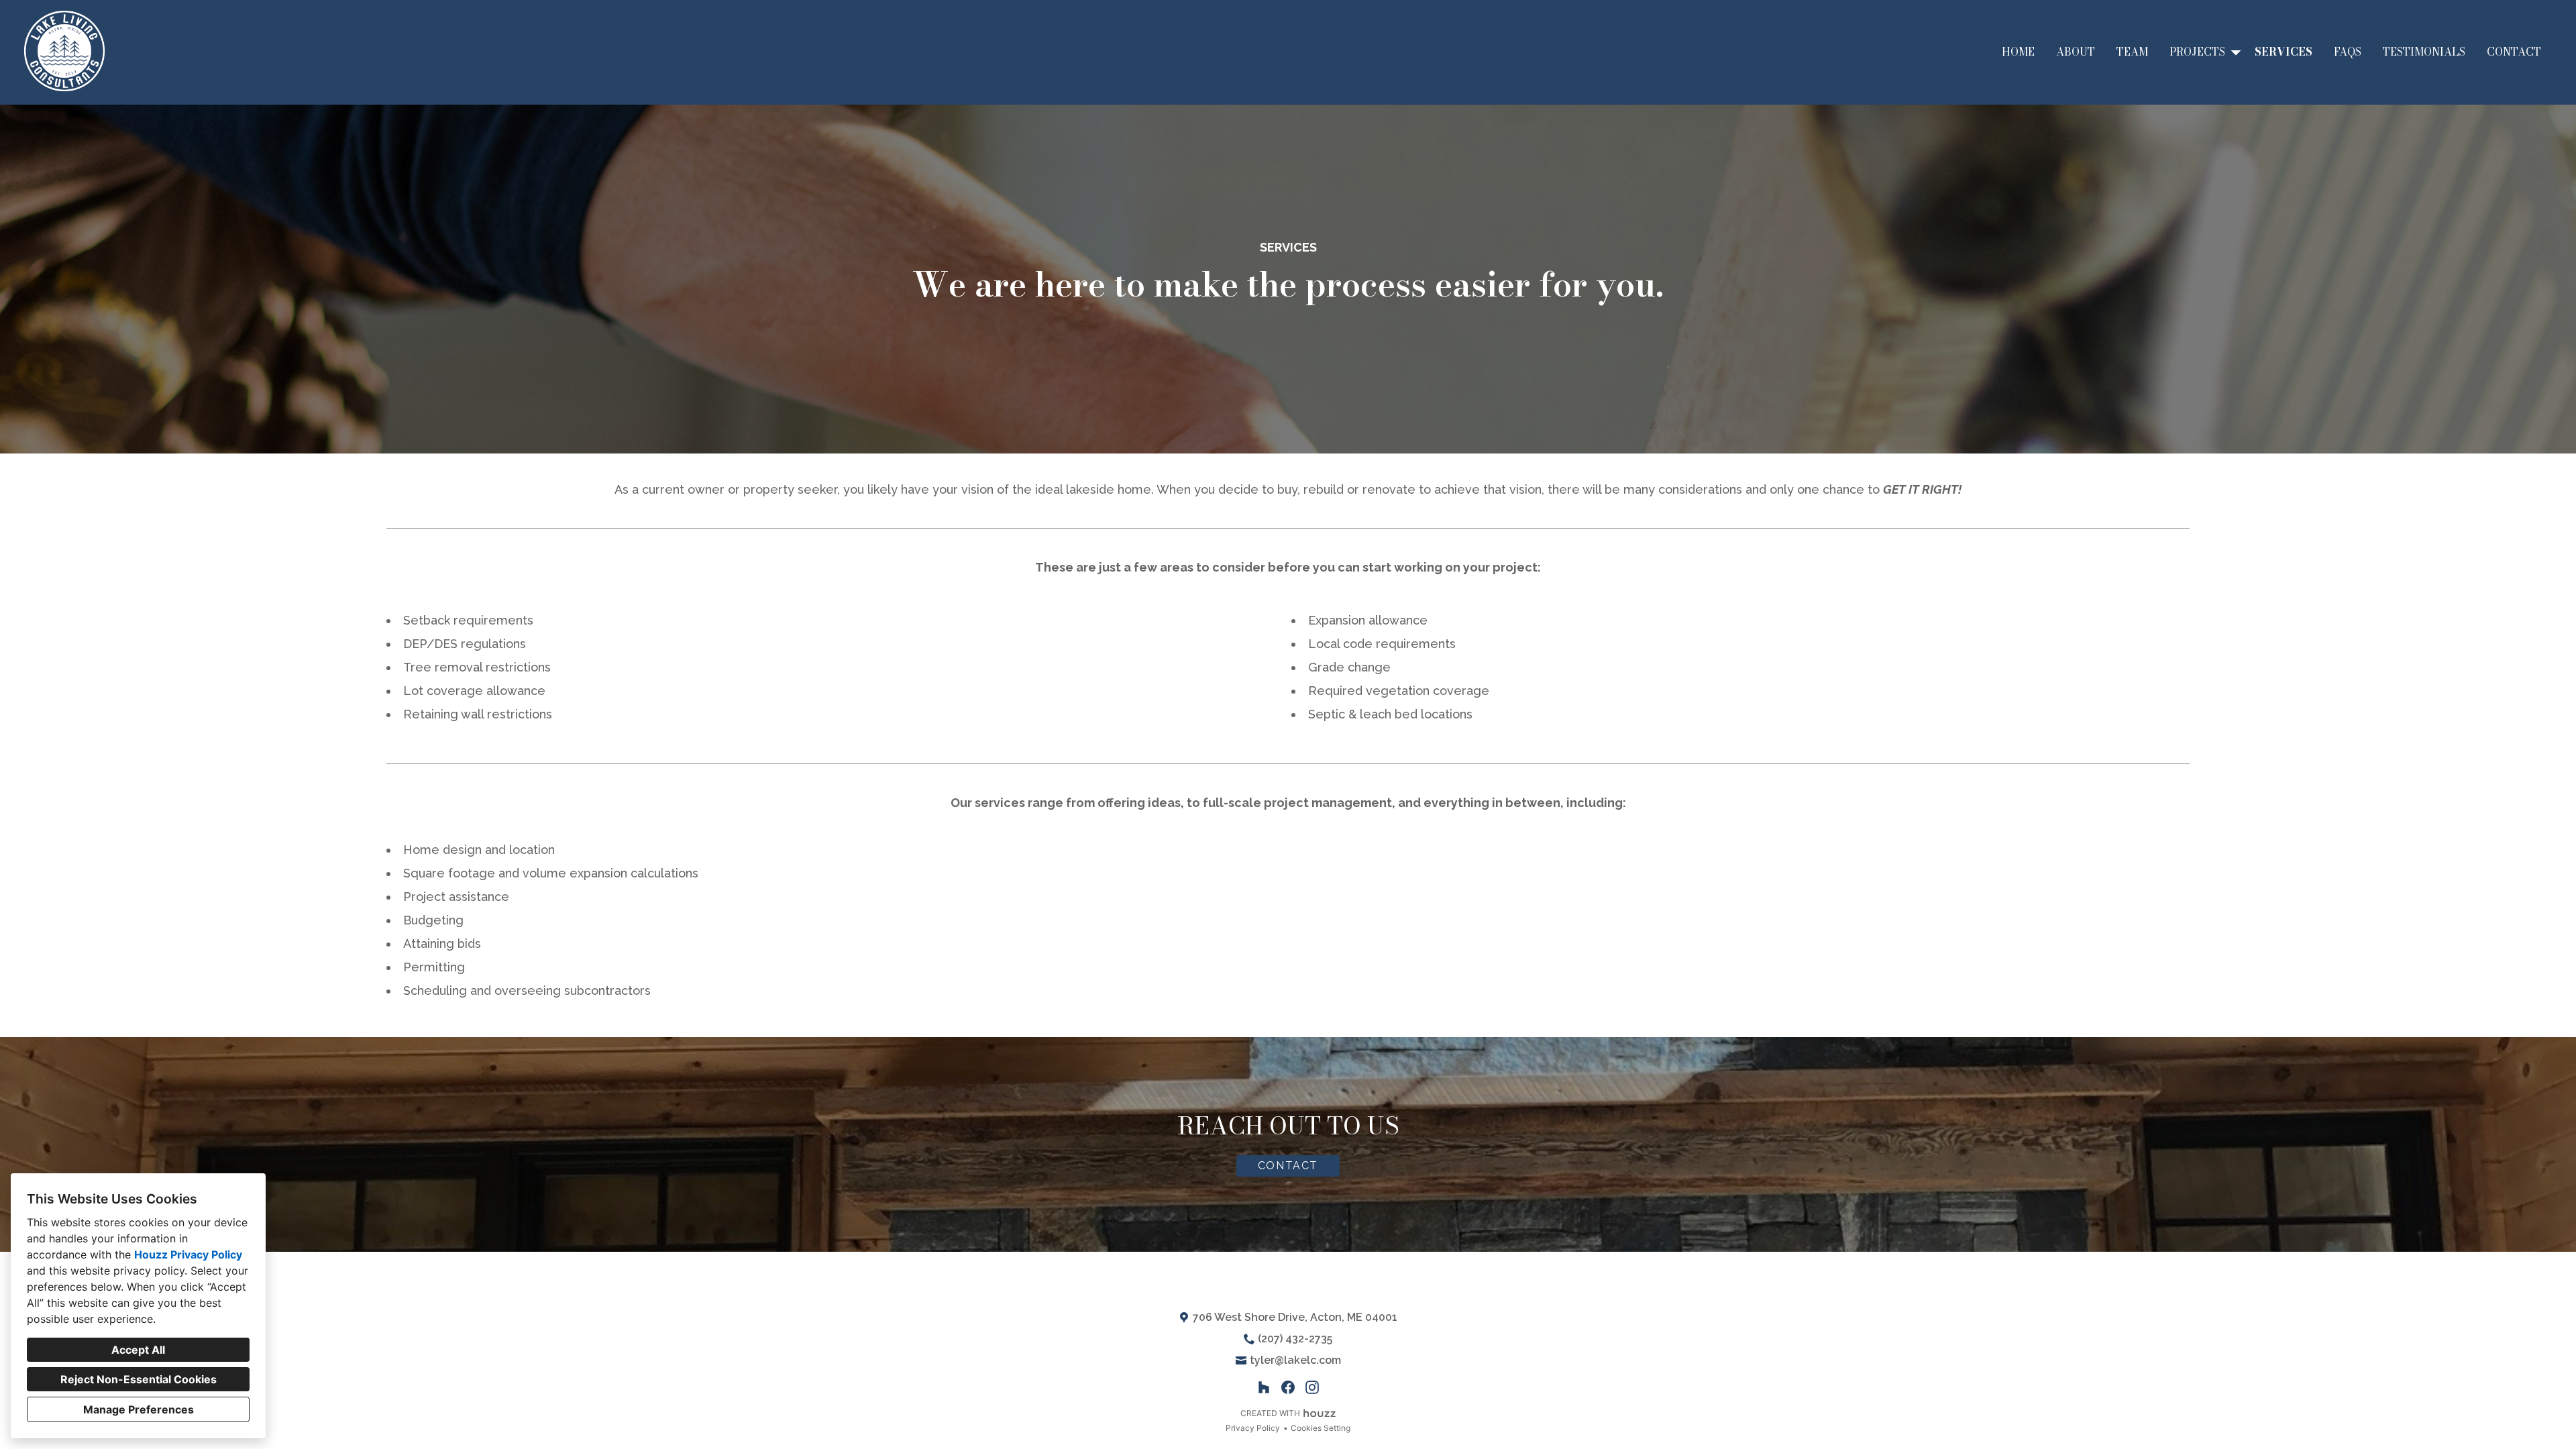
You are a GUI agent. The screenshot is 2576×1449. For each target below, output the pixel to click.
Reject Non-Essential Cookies (139, 1379)
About (2076, 52)
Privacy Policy (1253, 1428)
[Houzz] (1264, 1387)
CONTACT (1288, 1166)
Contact (2514, 52)
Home (2018, 52)
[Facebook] (1288, 1387)
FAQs (2348, 52)
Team (2132, 52)
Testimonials (2424, 52)
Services (2284, 52)
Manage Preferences (139, 1409)
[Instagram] (1312, 1387)
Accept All (138, 1350)
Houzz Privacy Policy (188, 1254)
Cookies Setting (1321, 1428)
